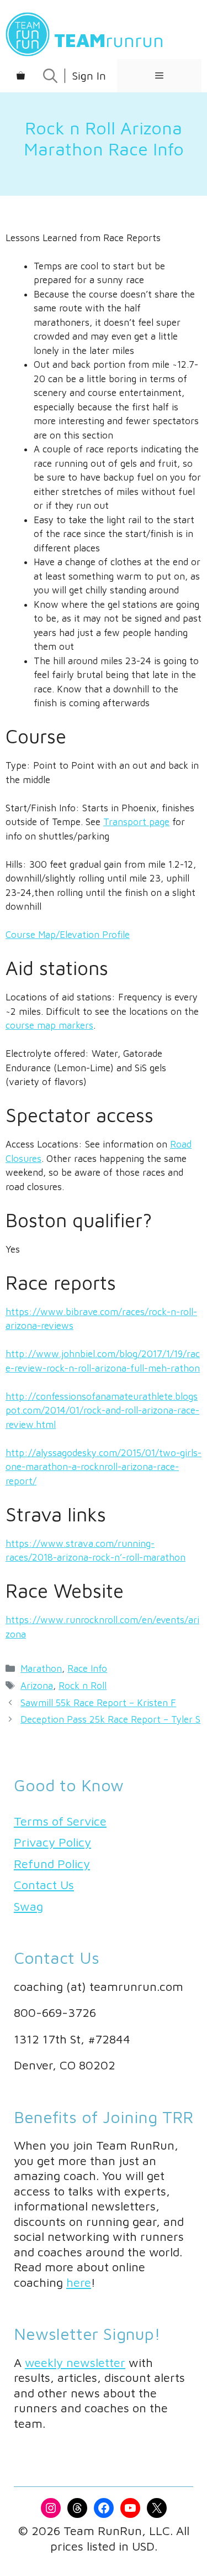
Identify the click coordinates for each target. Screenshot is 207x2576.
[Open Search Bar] (50, 76)
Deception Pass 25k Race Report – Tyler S (110, 1719)
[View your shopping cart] (21, 76)
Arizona (37, 1686)
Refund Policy (52, 1864)
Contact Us (44, 1885)
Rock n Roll (83, 1686)
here (79, 2282)
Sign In (89, 75)
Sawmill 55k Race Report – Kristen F (98, 1703)
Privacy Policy (52, 1842)
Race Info (87, 1668)
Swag (28, 1906)
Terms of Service (60, 1821)
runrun (109, 40)
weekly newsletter (75, 2363)
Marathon (41, 1668)
